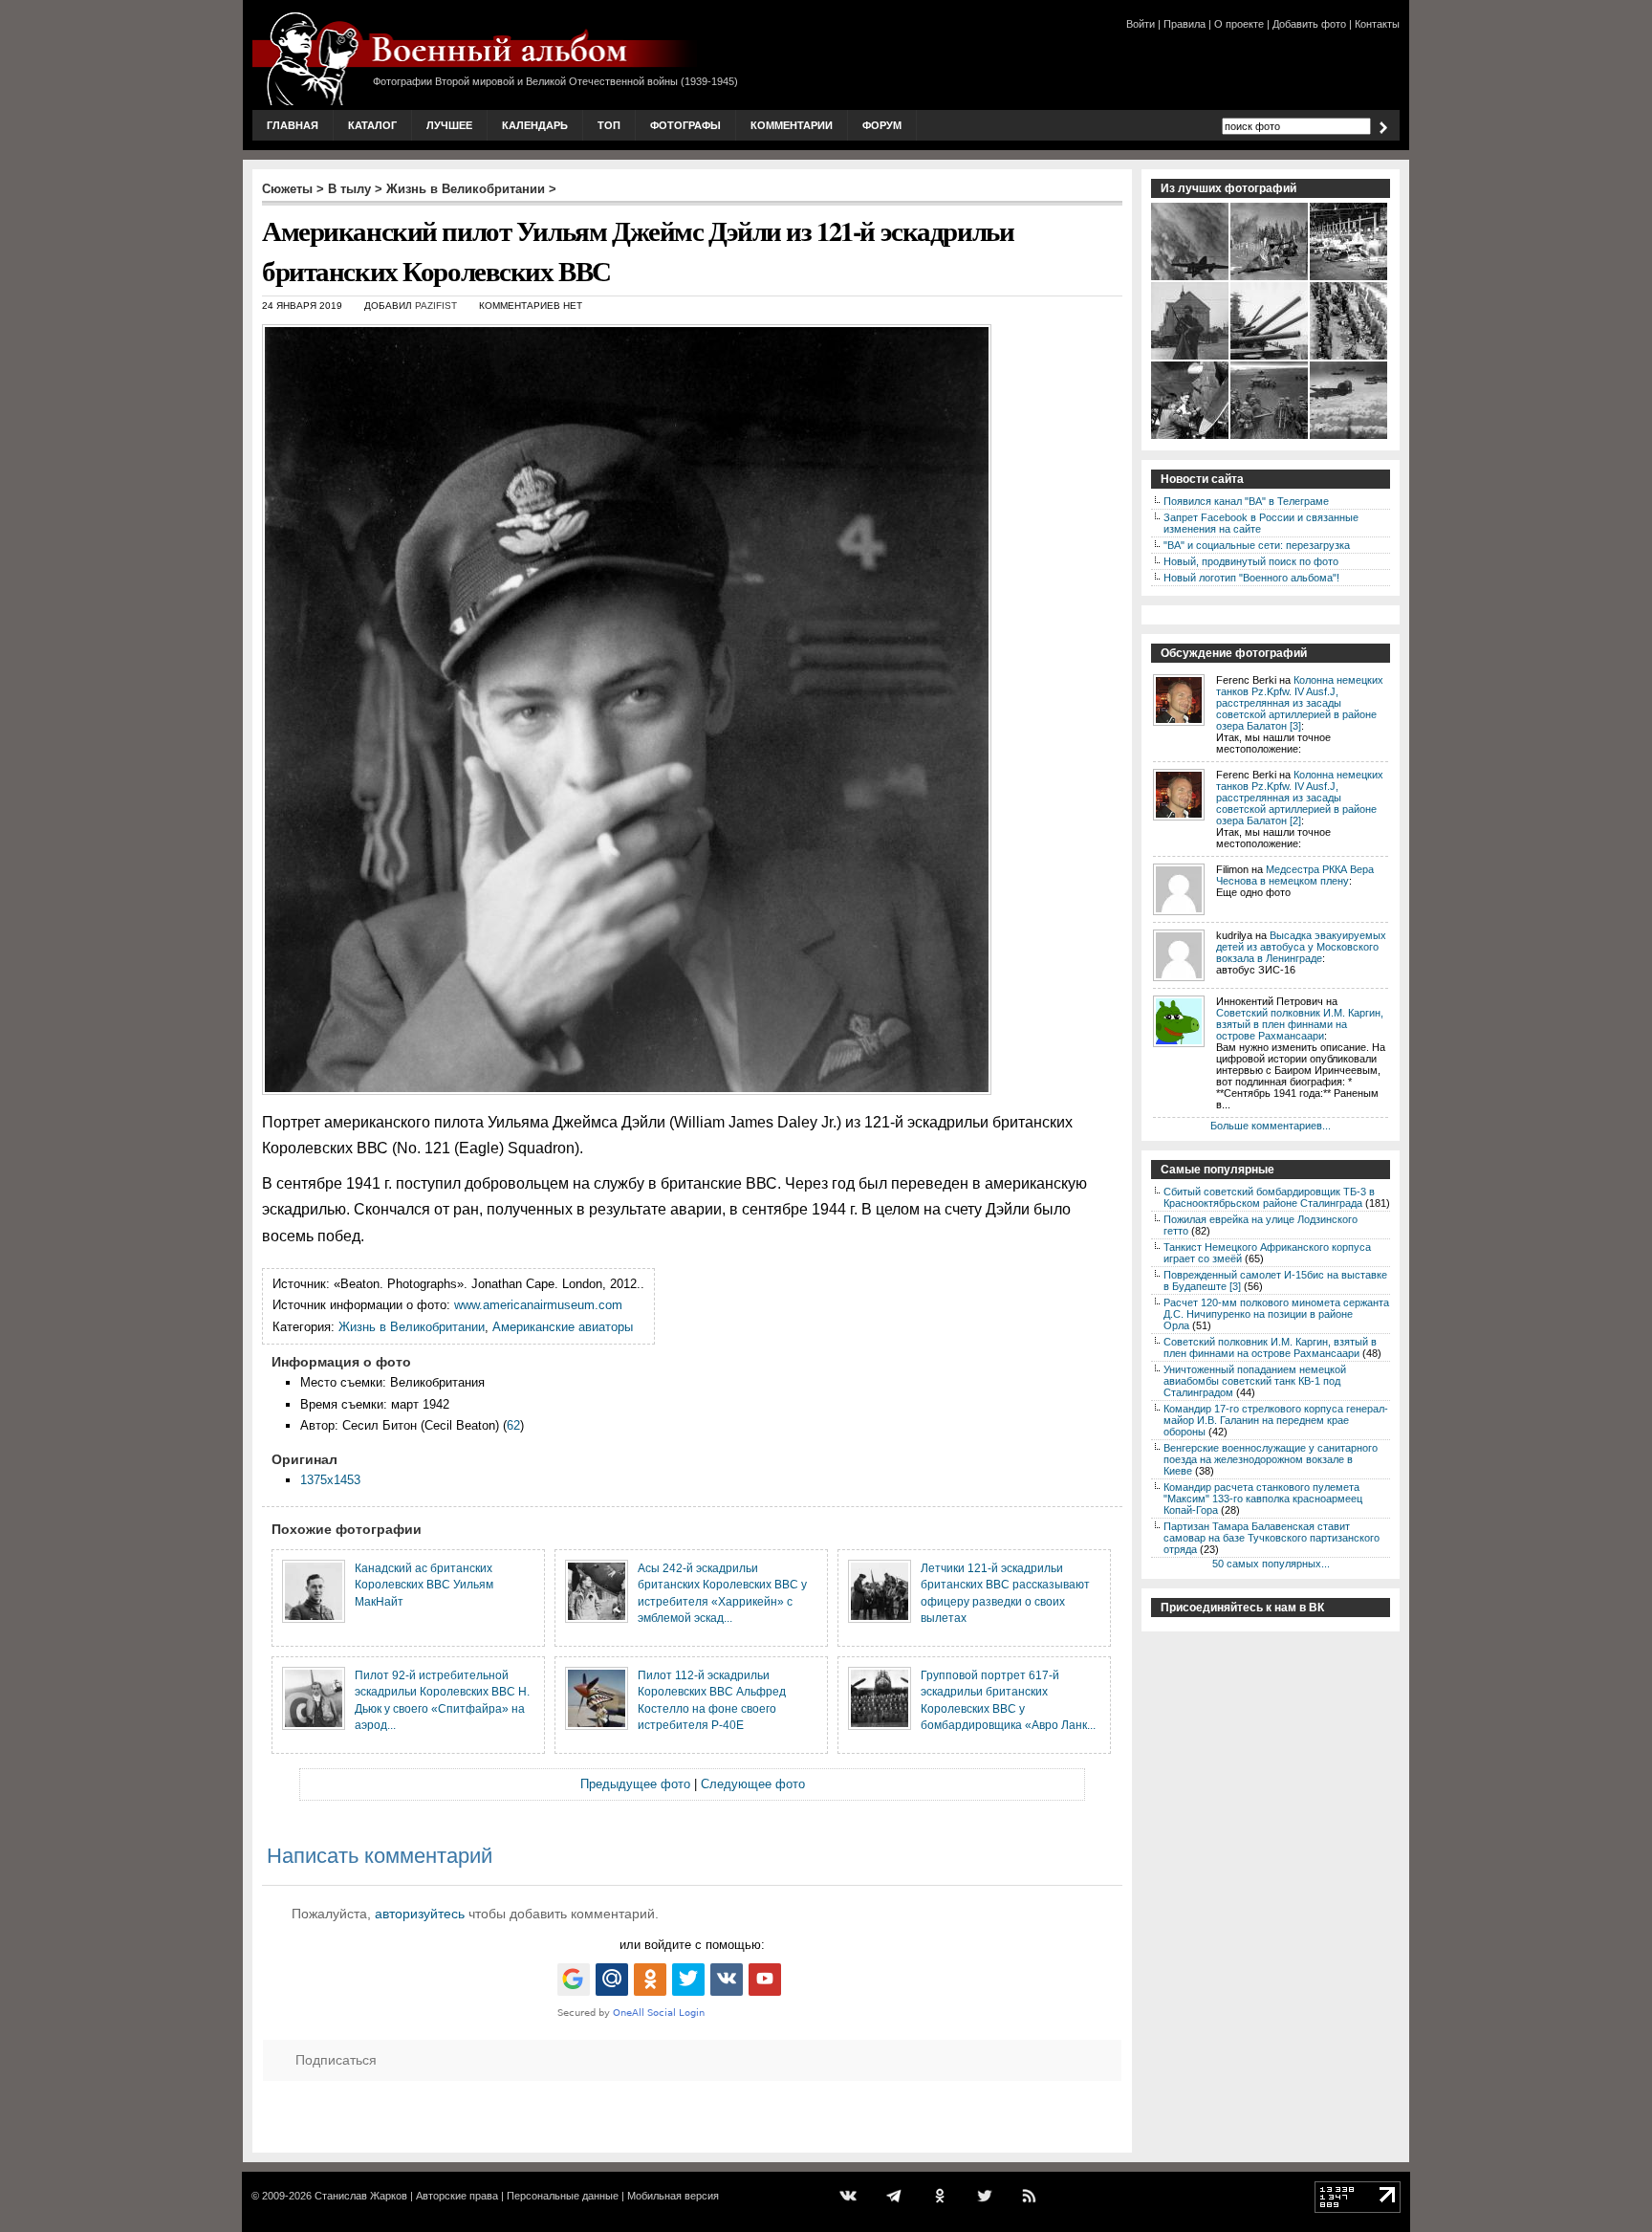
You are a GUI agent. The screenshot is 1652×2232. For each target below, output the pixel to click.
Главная (293, 125)
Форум (882, 125)
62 (513, 1425)
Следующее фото (753, 1784)
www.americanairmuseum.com (538, 1305)
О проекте (1239, 24)
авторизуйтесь (420, 1914)
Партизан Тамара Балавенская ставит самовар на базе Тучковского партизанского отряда (1272, 1538)
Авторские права (457, 2196)
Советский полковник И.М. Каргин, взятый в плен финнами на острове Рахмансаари (1300, 1024)
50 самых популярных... (1271, 1564)
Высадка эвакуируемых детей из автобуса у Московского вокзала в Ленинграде (1301, 947)
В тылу (349, 189)
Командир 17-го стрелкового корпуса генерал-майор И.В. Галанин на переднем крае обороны (1276, 1420)
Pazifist (436, 306)
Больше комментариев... (1271, 1126)
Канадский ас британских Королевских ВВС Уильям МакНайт (424, 1585)
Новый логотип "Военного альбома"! (1251, 578)
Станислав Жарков (361, 2196)
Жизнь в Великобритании (466, 189)
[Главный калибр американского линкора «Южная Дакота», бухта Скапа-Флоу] (1270, 358)
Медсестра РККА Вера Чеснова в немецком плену (1295, 875)
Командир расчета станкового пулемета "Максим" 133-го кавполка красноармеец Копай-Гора (1263, 1499)
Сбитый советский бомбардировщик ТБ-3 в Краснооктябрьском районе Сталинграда (1269, 1197)
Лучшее (449, 125)
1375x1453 (330, 1480)
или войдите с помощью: (692, 1945)
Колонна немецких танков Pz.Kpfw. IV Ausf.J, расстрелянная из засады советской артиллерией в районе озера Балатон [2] (1300, 798)
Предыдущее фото (635, 1784)
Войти (1141, 24)
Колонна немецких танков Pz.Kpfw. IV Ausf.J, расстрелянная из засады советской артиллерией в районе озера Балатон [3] (1300, 703)
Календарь (535, 125)
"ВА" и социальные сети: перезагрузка (1257, 545)
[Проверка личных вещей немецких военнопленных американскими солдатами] (1349, 358)
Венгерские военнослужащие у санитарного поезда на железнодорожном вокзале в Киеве (1271, 1459)
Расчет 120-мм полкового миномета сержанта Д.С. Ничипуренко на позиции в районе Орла (1276, 1314)
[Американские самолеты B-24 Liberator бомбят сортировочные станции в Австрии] (1349, 437)
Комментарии (792, 125)
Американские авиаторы (563, 1327)
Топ (609, 125)
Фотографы (685, 125)
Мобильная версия (673, 2196)
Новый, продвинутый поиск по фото (1251, 561)
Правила (1185, 24)
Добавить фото (1309, 24)
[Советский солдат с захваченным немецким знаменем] (1191, 358)
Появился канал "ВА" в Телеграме (1246, 501)
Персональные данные (563, 2196)
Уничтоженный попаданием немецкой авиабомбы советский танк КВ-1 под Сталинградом (1255, 1381)
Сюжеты (287, 189)
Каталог (372, 125)
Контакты (1377, 24)
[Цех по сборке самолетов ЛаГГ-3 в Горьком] (1349, 278)
